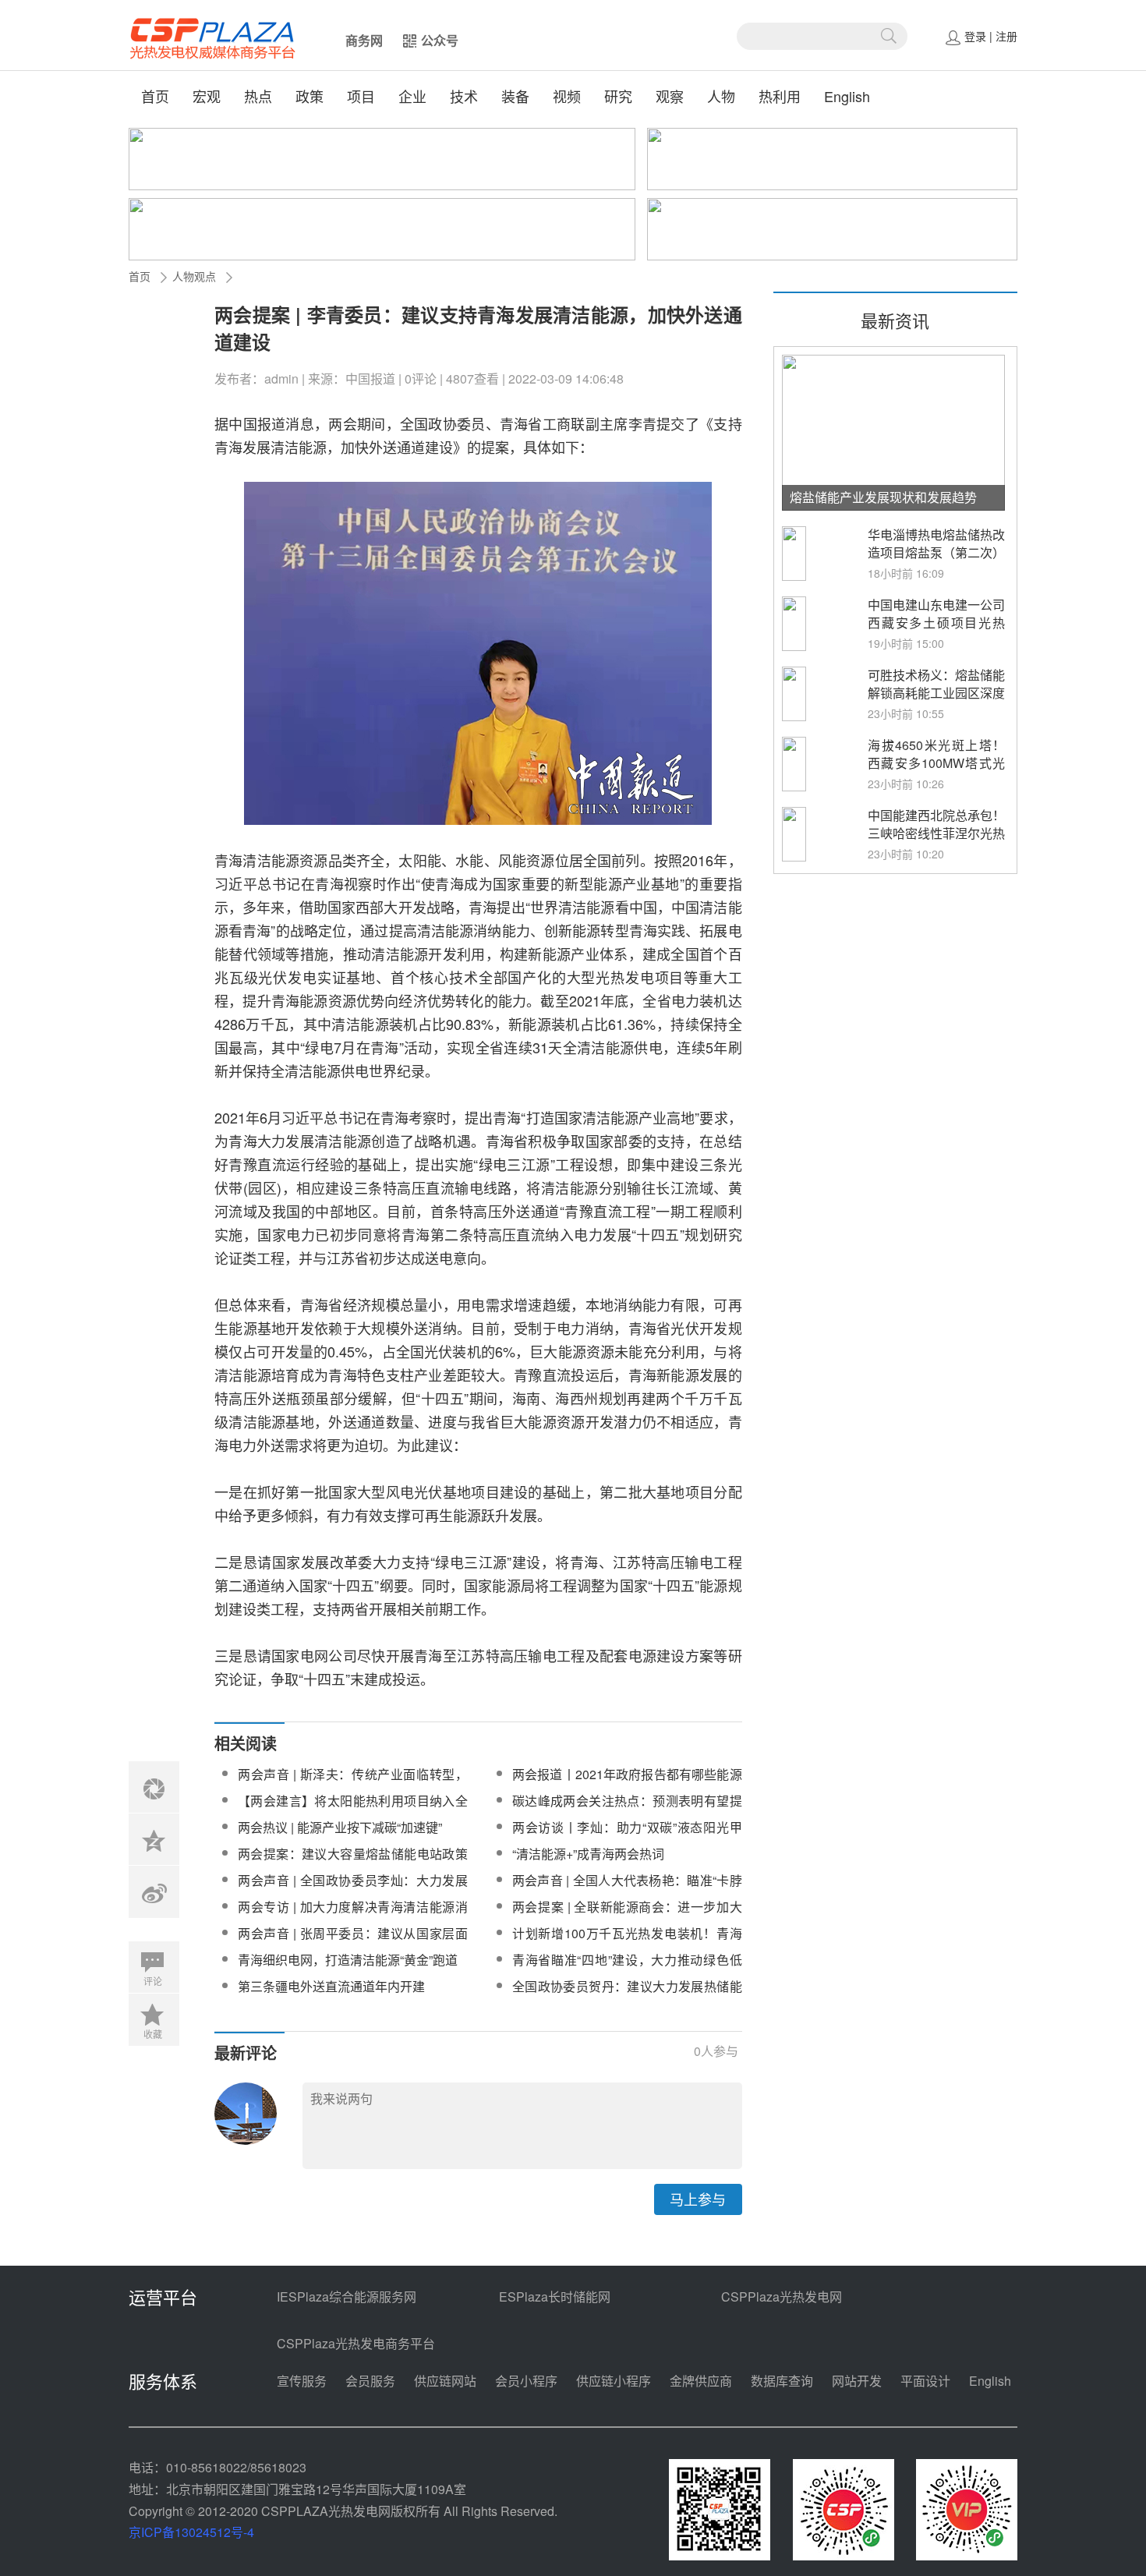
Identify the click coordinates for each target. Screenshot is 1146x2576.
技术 (464, 96)
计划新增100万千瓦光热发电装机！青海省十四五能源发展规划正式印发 (627, 1943)
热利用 (780, 96)
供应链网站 (445, 2381)
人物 (721, 96)
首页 (155, 96)
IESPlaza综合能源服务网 (347, 2296)
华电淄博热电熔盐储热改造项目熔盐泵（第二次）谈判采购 (936, 552)
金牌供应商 (701, 2381)
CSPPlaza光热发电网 (782, 2296)
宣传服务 (302, 2381)
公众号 (440, 40)
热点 (258, 96)
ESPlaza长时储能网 (555, 2296)
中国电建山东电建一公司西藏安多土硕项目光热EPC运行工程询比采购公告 (936, 632)
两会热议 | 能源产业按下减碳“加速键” (340, 1827)
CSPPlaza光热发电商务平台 (356, 2343)
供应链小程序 (614, 2381)
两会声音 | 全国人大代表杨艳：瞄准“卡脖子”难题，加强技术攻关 (627, 1890)
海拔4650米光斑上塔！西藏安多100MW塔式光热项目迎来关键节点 (936, 763)
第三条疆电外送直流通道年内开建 (331, 1986)
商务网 (364, 40)
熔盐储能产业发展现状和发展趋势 (883, 497)
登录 (975, 36)
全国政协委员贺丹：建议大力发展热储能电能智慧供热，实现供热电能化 (627, 1996)
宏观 (207, 96)
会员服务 (370, 2381)
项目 (361, 96)
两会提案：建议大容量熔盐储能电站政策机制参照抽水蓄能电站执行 (353, 1863)
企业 (412, 96)
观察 (670, 96)
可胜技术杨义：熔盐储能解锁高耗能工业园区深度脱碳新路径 (936, 693)
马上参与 (698, 2199)
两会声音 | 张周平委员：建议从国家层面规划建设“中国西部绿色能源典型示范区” (353, 1943)
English (847, 96)
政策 (309, 96)
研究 (618, 96)
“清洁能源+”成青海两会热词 (588, 1854)
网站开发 (857, 2381)
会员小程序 (526, 2381)
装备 (515, 96)
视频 (567, 96)
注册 (1006, 36)
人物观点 (194, 276)
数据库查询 (782, 2381)
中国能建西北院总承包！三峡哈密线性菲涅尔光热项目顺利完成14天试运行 (936, 842)
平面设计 (925, 2381)
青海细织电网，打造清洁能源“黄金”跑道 (348, 1960)
